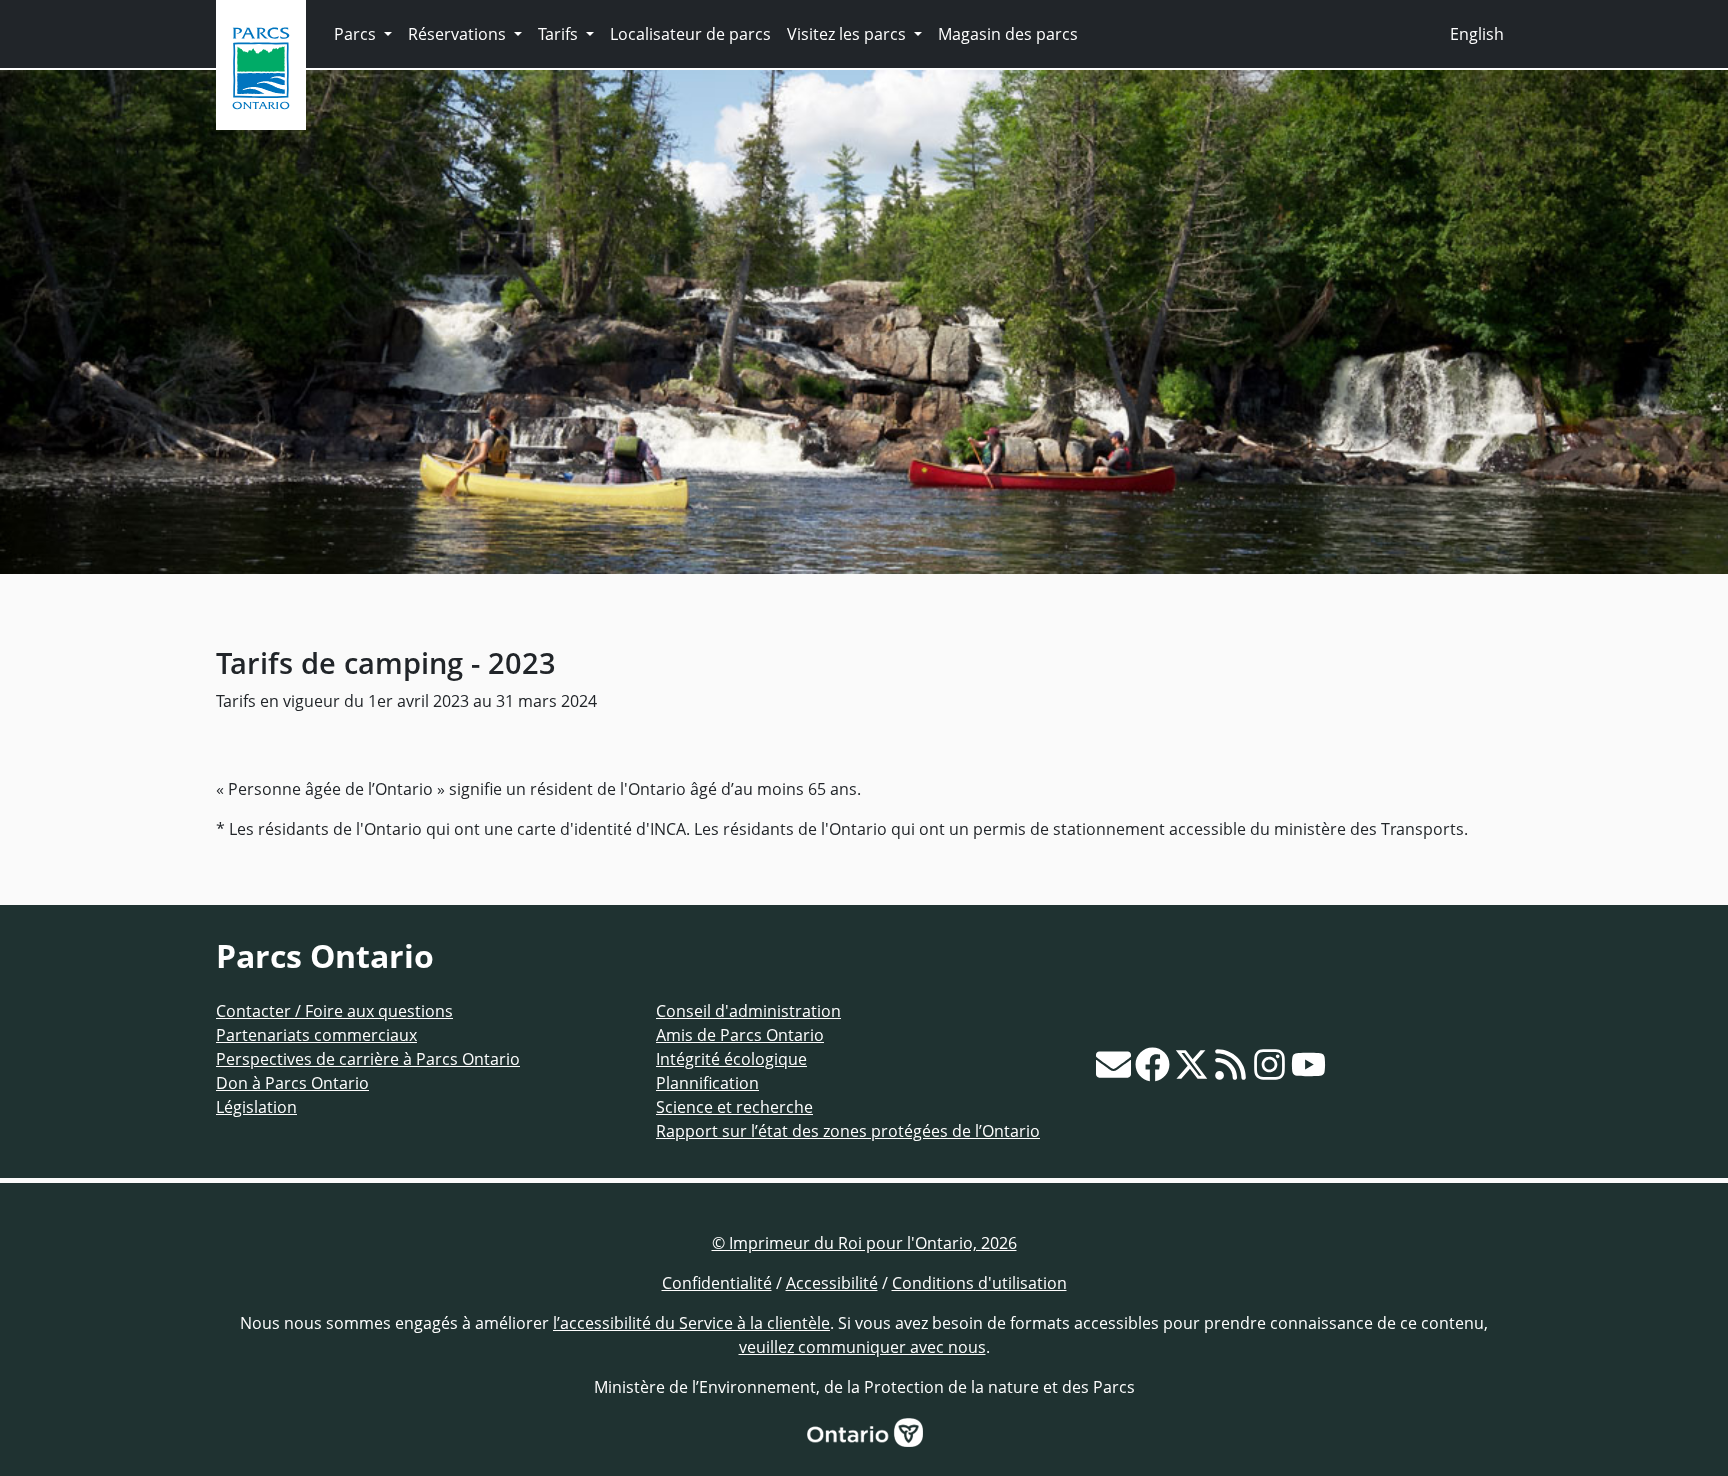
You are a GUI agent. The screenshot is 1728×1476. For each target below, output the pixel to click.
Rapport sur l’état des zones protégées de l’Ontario (848, 1131)
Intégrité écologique (731, 1059)
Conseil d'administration (748, 1011)
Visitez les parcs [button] (848, 34)
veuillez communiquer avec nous (862, 1347)
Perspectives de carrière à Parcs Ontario (368, 1059)
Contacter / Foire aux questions (334, 1011)
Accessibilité (832, 1283)
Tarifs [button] (560, 34)
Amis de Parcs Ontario (740, 1035)
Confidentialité (717, 1283)
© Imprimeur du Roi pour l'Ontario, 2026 (864, 1243)
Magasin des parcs (1008, 34)
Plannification (707, 1083)
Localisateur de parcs (690, 34)
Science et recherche (734, 1107)
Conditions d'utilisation (979, 1283)
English (1477, 34)
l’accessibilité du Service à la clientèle (691, 1323)
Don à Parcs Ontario (292, 1083)
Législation (256, 1107)
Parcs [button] (357, 34)
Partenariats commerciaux (316, 1035)
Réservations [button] (459, 34)
